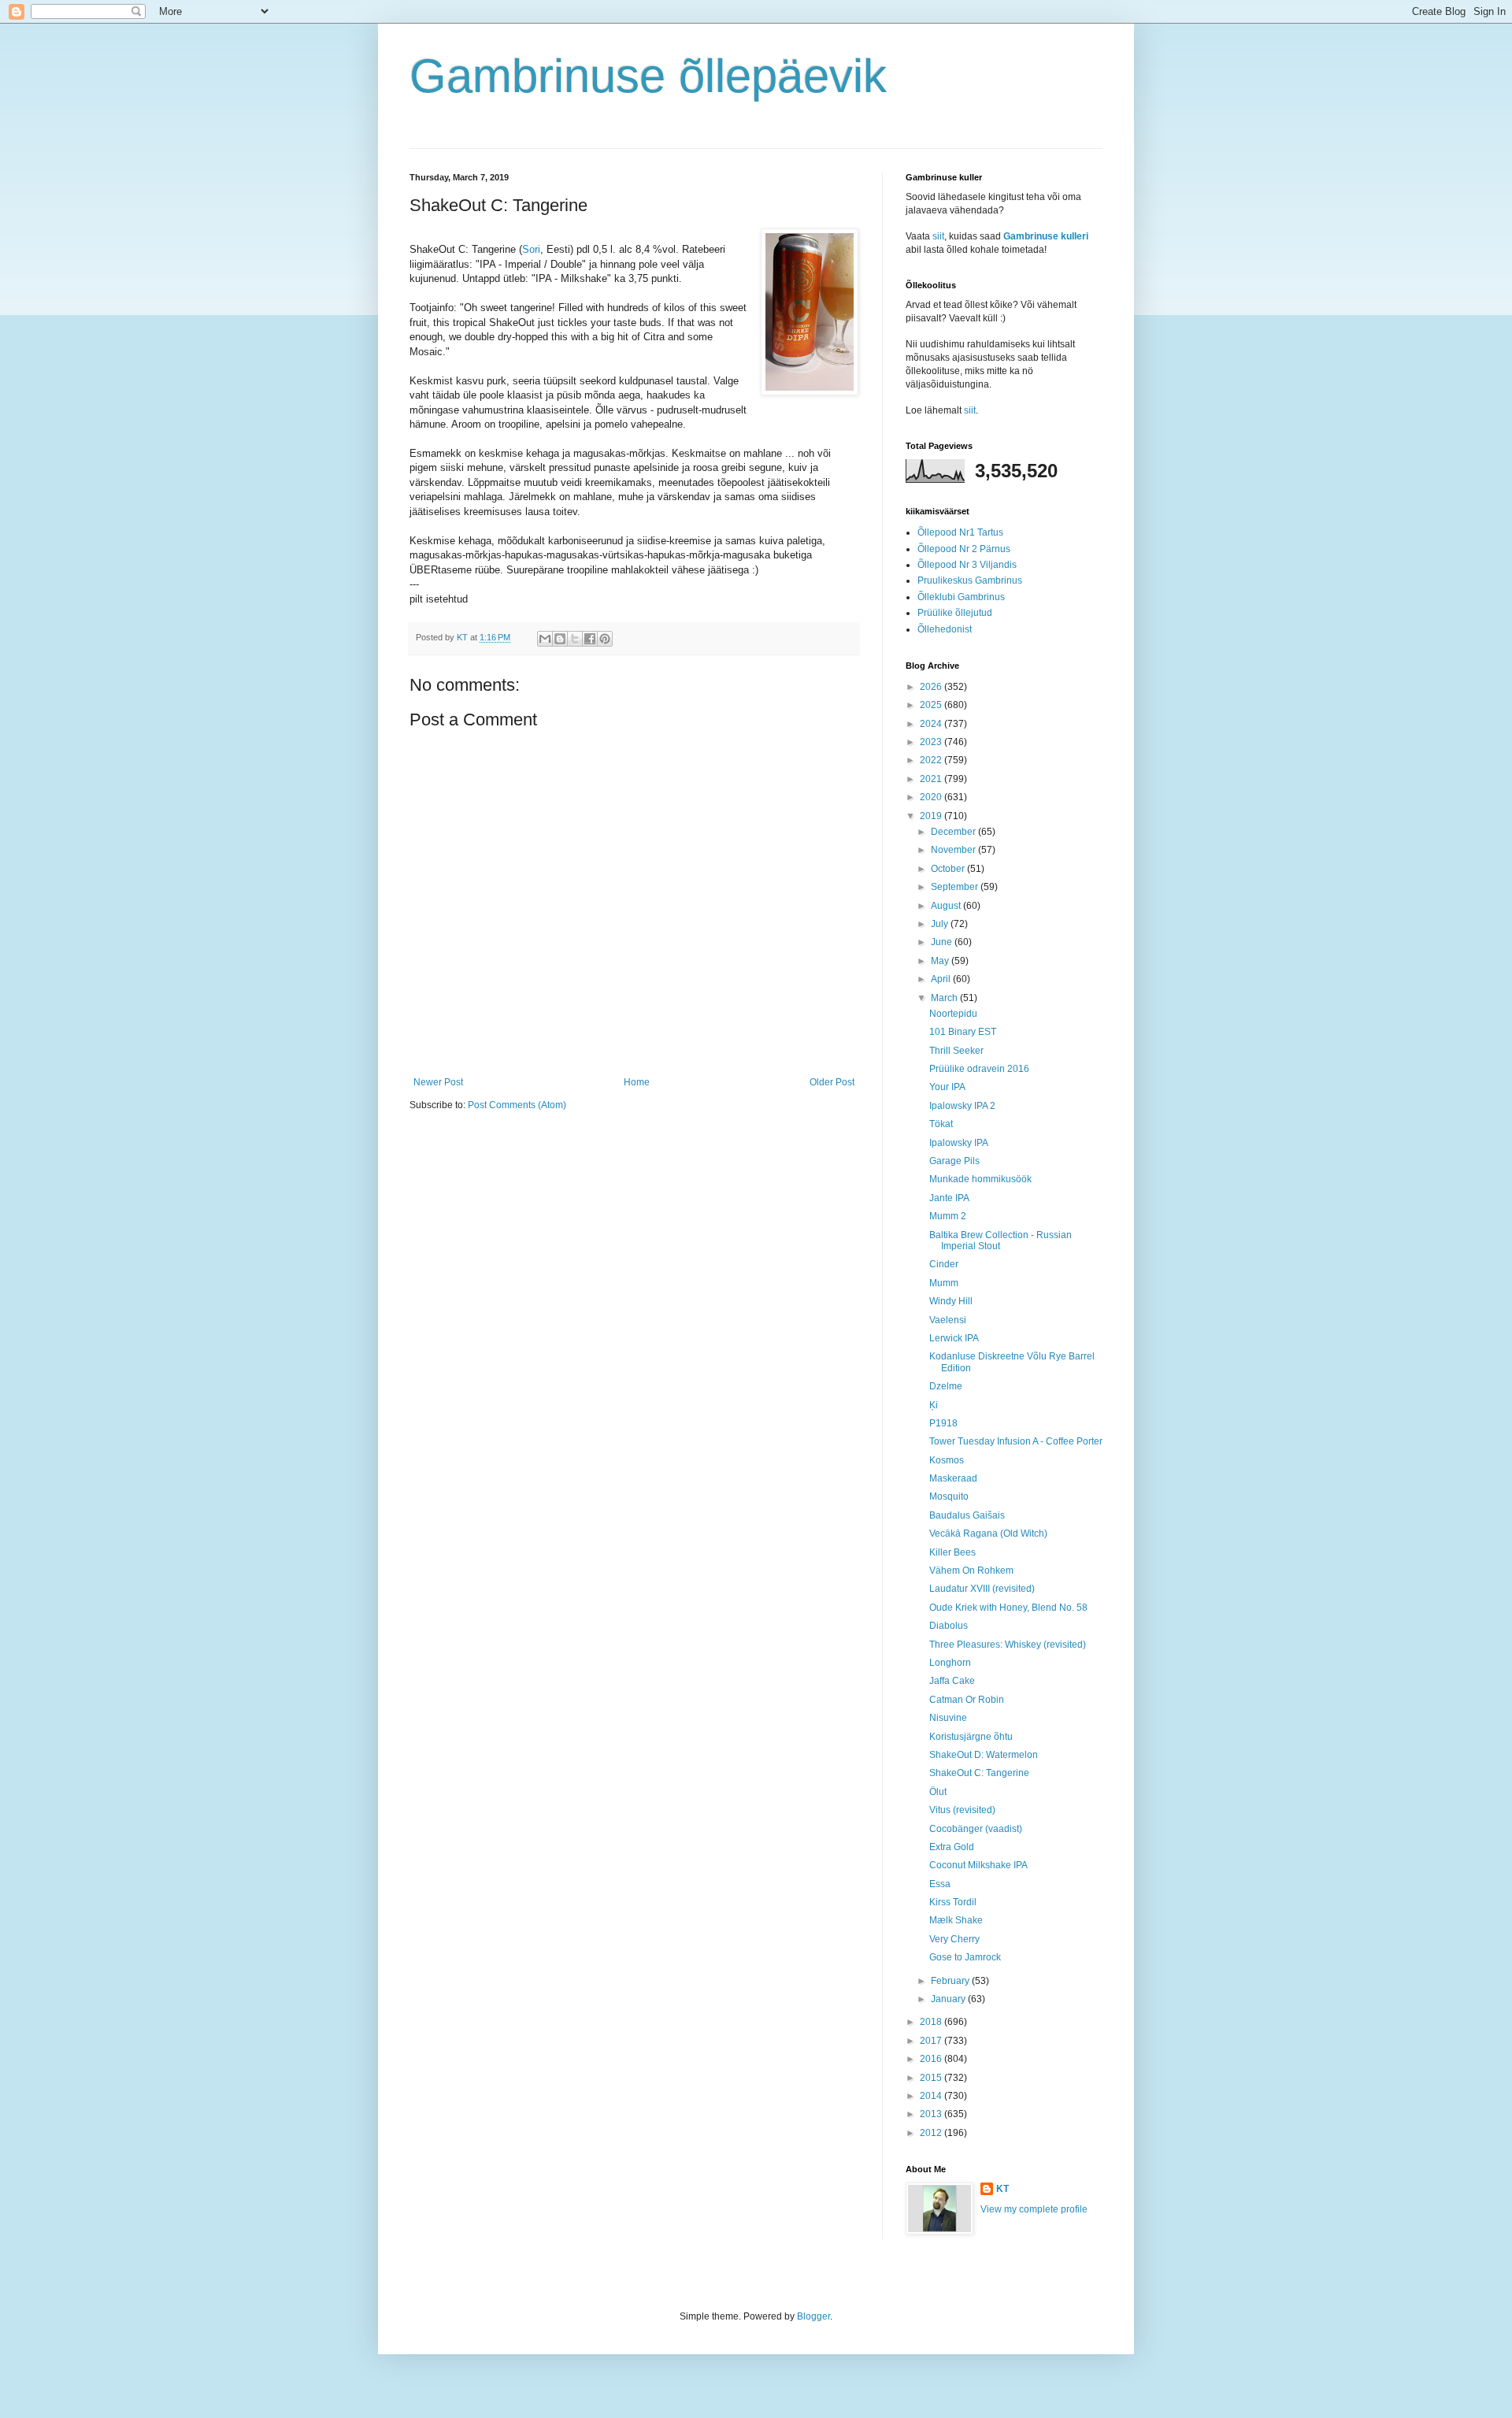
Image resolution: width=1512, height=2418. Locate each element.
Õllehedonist (945, 629)
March (945, 998)
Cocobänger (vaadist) (976, 1829)
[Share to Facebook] (590, 639)
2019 (932, 816)
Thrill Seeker (956, 1051)
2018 (932, 2022)
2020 (932, 797)
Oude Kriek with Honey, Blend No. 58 (1008, 1608)
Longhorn (950, 1663)
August (947, 906)
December (954, 832)
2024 (932, 724)
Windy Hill (951, 1301)
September (956, 887)
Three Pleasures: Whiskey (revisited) (1008, 1645)
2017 (932, 2041)
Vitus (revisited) (962, 1810)
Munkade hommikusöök (980, 1179)
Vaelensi (948, 1320)
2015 (932, 2078)
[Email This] (545, 639)
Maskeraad (953, 1478)
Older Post (832, 1082)
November (954, 850)
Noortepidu (953, 1014)
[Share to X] (575, 639)
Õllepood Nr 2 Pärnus (964, 549)
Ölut (938, 1792)
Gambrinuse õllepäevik (648, 76)
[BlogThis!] (560, 639)
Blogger (813, 2316)
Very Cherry (954, 1939)
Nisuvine (948, 1718)
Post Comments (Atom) (517, 1105)
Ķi (934, 1405)
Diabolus (949, 1626)
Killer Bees (952, 1552)
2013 (932, 2114)
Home (637, 1082)
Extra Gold (952, 1847)
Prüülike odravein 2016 (979, 1069)
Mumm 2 (948, 1216)
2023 (932, 742)
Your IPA (947, 1087)
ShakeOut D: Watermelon (984, 1755)
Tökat (941, 1124)
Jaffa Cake (952, 1681)
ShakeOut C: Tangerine (979, 1773)
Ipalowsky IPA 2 (962, 1106)
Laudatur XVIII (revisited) (982, 1589)
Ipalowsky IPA (959, 1143)
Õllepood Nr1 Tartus (960, 532)
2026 (932, 687)
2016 (932, 2059)
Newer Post (438, 1082)
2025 (932, 705)
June (943, 942)
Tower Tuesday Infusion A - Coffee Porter (1016, 1441)
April (942, 979)
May (941, 961)
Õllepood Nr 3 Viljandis (967, 565)
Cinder (944, 1264)
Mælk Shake (956, 1920)
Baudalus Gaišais (967, 1515)
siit (938, 236)
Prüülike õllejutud (955, 613)
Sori (531, 249)
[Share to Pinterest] (605, 639)
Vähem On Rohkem (971, 1571)
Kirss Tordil (953, 1902)
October (949, 869)
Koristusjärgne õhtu (971, 1737)
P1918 (943, 1423)
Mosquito (949, 1496)
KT (1002, 2189)
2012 (932, 2133)
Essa (940, 1884)
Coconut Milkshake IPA (978, 1865)
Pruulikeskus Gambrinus (970, 580)
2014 (932, 2096)
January (949, 1999)
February (951, 1981)
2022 (932, 760)
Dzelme (946, 1386)
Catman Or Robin (967, 1700)
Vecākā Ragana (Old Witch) (988, 1534)
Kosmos (947, 1460)
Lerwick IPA (954, 1338)
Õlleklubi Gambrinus (961, 597)
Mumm (944, 1283)
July (941, 924)
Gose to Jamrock (965, 1957)
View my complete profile (1034, 2209)
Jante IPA (949, 1198)
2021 (932, 779)
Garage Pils (954, 1161)
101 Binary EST (963, 1032)
